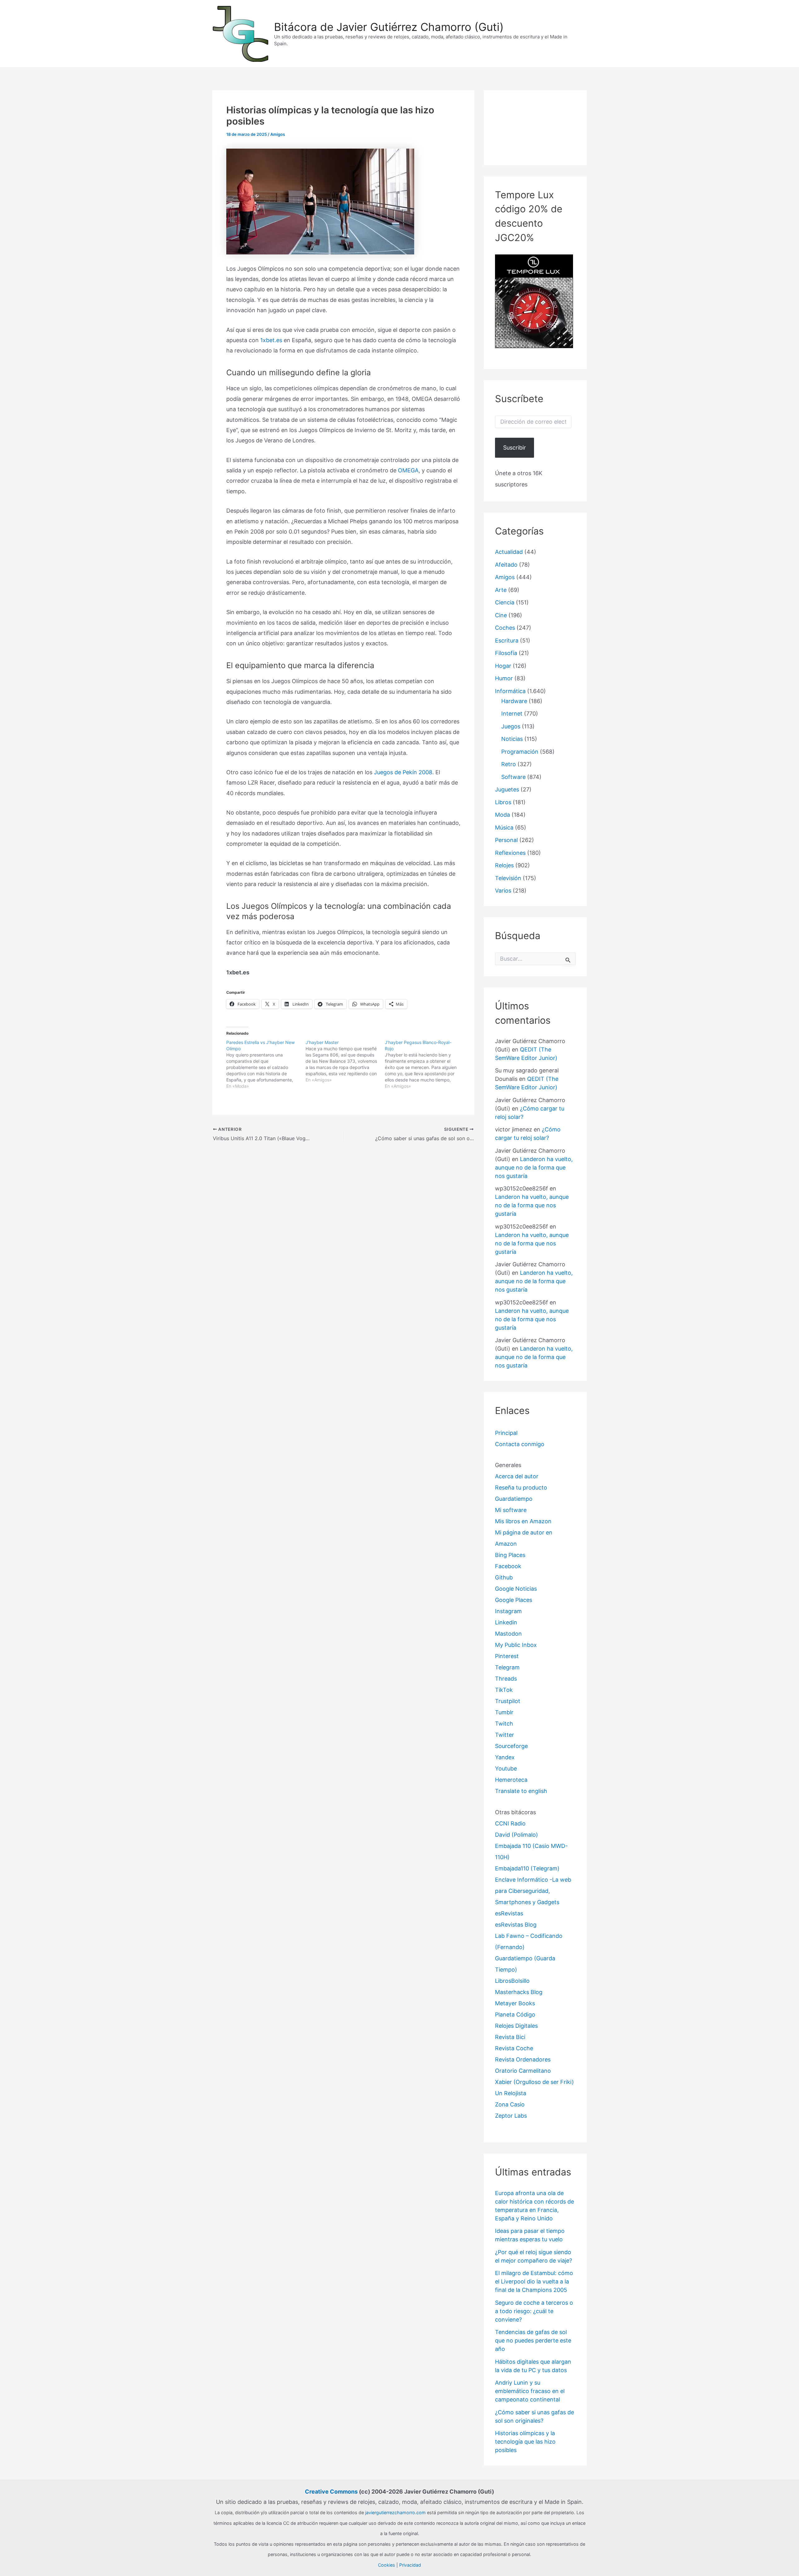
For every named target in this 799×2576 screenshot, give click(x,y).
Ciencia (505, 602)
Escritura (507, 640)
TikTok (504, 1690)
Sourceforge (511, 1746)
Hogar (503, 666)
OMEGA (408, 470)
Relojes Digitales (516, 2026)
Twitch (504, 1724)
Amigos (278, 134)
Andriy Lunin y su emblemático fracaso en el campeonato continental (530, 2391)
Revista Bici (510, 2037)
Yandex (505, 1757)
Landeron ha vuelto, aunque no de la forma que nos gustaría (534, 1167)
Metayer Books (515, 2003)
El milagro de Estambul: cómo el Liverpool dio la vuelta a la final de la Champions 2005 (534, 2281)
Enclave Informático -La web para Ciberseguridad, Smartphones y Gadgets (533, 1891)
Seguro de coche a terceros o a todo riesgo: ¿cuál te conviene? (534, 2311)
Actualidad (509, 552)
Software (513, 777)
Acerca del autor (517, 1476)
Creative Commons (331, 2492)
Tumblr (504, 1712)
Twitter (505, 1735)
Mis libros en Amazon (523, 1521)
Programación (520, 752)
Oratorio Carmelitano (523, 2071)
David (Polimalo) (517, 1835)
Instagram (508, 1611)
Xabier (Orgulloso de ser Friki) (534, 2082)
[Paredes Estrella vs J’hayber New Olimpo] (266, 1064)
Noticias (512, 739)
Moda (502, 815)
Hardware (514, 701)
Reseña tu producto (521, 1487)
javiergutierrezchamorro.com (395, 2512)
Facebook (508, 1566)
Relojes (504, 865)
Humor (504, 678)
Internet (512, 714)
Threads (506, 1679)
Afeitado (506, 565)
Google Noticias (516, 1589)
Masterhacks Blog (519, 1992)
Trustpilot (508, 1701)
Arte (501, 590)
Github (504, 1577)
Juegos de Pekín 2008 (403, 772)
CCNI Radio (510, 1823)
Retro (509, 764)
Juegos (511, 726)
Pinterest (507, 1656)
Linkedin (506, 1622)
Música (504, 827)
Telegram (507, 1667)
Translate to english (521, 1791)
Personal (506, 840)
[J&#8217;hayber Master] (345, 1061)
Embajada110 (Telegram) (527, 1868)
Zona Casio (510, 2104)
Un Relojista (511, 2093)
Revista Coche (514, 2048)
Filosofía (506, 653)
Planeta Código (515, 2015)
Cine (501, 615)
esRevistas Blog (516, 1925)
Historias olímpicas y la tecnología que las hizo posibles (525, 2442)
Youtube (506, 1768)
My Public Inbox (516, 1645)
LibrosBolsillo (512, 1981)
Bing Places (510, 1555)
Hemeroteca (511, 1780)
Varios (503, 891)
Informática (510, 691)
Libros (503, 802)
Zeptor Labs (511, 2116)
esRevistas (509, 1913)
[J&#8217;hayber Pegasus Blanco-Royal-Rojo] (424, 1064)
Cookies (387, 2565)
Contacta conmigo (520, 1444)
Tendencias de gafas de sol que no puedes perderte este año (533, 2340)
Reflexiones (510, 853)
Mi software (511, 1510)
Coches (505, 628)
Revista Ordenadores (523, 2059)
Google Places (514, 1600)
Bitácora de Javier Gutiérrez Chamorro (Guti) (389, 27)
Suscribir (515, 448)
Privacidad (410, 2565)
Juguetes (507, 789)
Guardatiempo (514, 1499)
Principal (506, 1433)
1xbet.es (271, 340)
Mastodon (508, 1634)
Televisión (508, 878)
